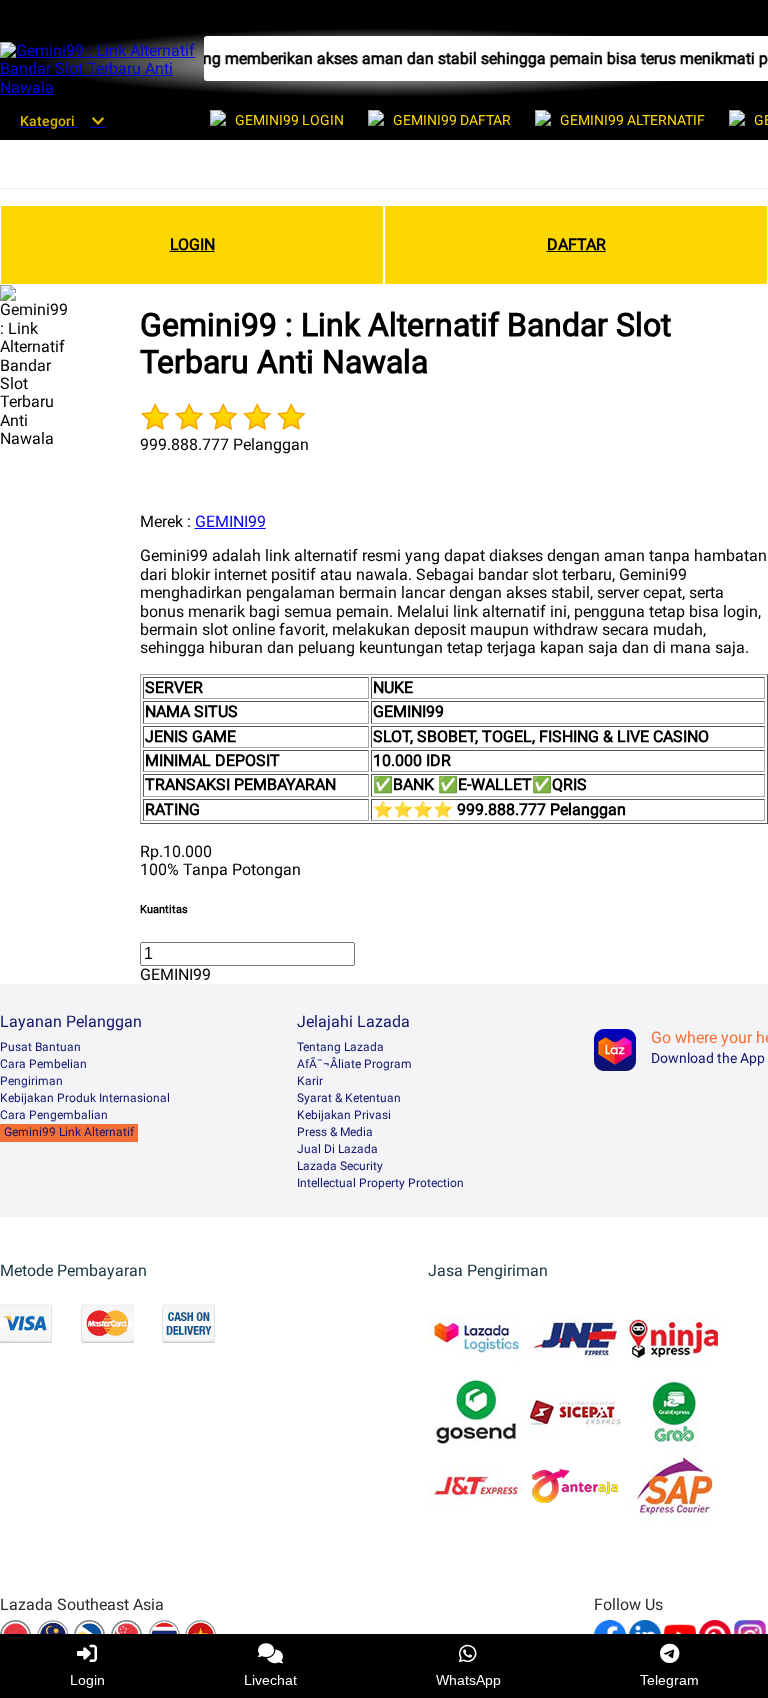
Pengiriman (31, 1081)
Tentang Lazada (340, 1047)
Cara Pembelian (43, 1064)
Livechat (270, 1680)
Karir (310, 1081)
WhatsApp (468, 1680)
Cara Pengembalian (54, 1115)
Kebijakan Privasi (344, 1115)
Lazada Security (340, 1166)
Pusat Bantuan (40, 1047)
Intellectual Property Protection (380, 1183)
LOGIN (192, 244)
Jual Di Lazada (337, 1149)
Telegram (669, 1680)
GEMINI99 (230, 521)
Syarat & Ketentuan (349, 1098)
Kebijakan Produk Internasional (85, 1098)
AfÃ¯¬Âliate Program (354, 1064)
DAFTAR (576, 244)
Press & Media (335, 1132)
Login (87, 1680)
